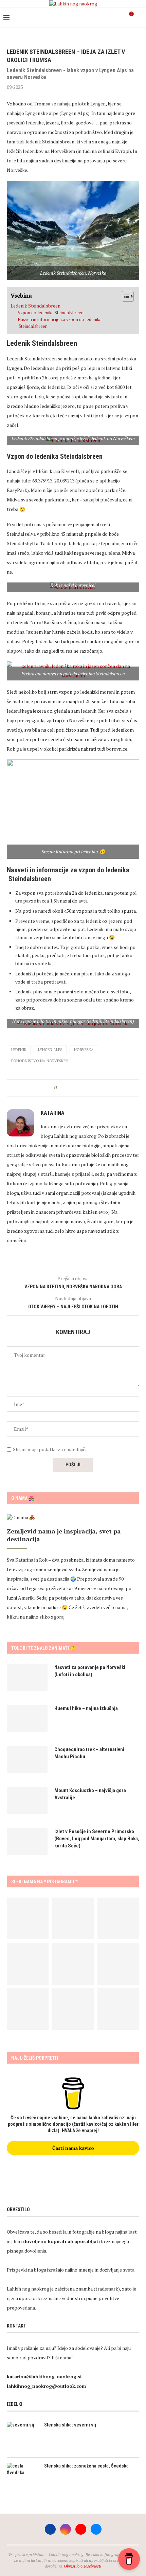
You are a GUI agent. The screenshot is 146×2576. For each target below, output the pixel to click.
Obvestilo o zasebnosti (83, 2566)
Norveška (84, 1050)
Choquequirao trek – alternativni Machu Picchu (89, 1753)
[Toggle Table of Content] (124, 296)
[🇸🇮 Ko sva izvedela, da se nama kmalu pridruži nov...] (118, 1918)
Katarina (53, 1113)
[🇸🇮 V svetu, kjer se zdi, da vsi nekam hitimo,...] (28, 1964)
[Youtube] (112, 17)
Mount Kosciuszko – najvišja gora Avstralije (90, 1794)
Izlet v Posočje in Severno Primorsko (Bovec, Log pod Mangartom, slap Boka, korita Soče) (97, 1839)
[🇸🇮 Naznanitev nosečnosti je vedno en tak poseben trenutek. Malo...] (28, 2009)
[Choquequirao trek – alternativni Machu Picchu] (27, 1760)
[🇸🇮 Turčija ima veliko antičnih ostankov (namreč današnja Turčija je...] (118, 2009)
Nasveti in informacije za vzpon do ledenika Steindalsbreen (60, 323)
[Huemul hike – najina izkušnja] (27, 1719)
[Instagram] (105, 17)
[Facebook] (98, 17)
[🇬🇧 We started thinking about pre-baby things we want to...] (28, 1918)
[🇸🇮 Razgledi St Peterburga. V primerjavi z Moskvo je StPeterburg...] (73, 1918)
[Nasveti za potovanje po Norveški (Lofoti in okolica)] (27, 1678)
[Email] (119, 17)
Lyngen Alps (50, 1050)
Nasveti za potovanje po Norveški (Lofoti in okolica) (90, 1671)
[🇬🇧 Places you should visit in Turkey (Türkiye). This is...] (73, 2009)
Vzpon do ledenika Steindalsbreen (51, 313)
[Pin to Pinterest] (81, 1088)
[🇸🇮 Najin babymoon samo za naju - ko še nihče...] (73, 1964)
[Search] (139, 17)
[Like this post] (60, 1088)
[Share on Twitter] (74, 1088)
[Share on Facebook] (68, 1088)
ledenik (19, 1050)
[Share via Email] (87, 1088)
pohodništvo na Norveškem (40, 1061)
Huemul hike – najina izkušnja (86, 1708)
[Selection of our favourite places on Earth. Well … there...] (118, 1964)
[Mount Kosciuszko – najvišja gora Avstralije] (27, 1801)
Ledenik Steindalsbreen (35, 306)
